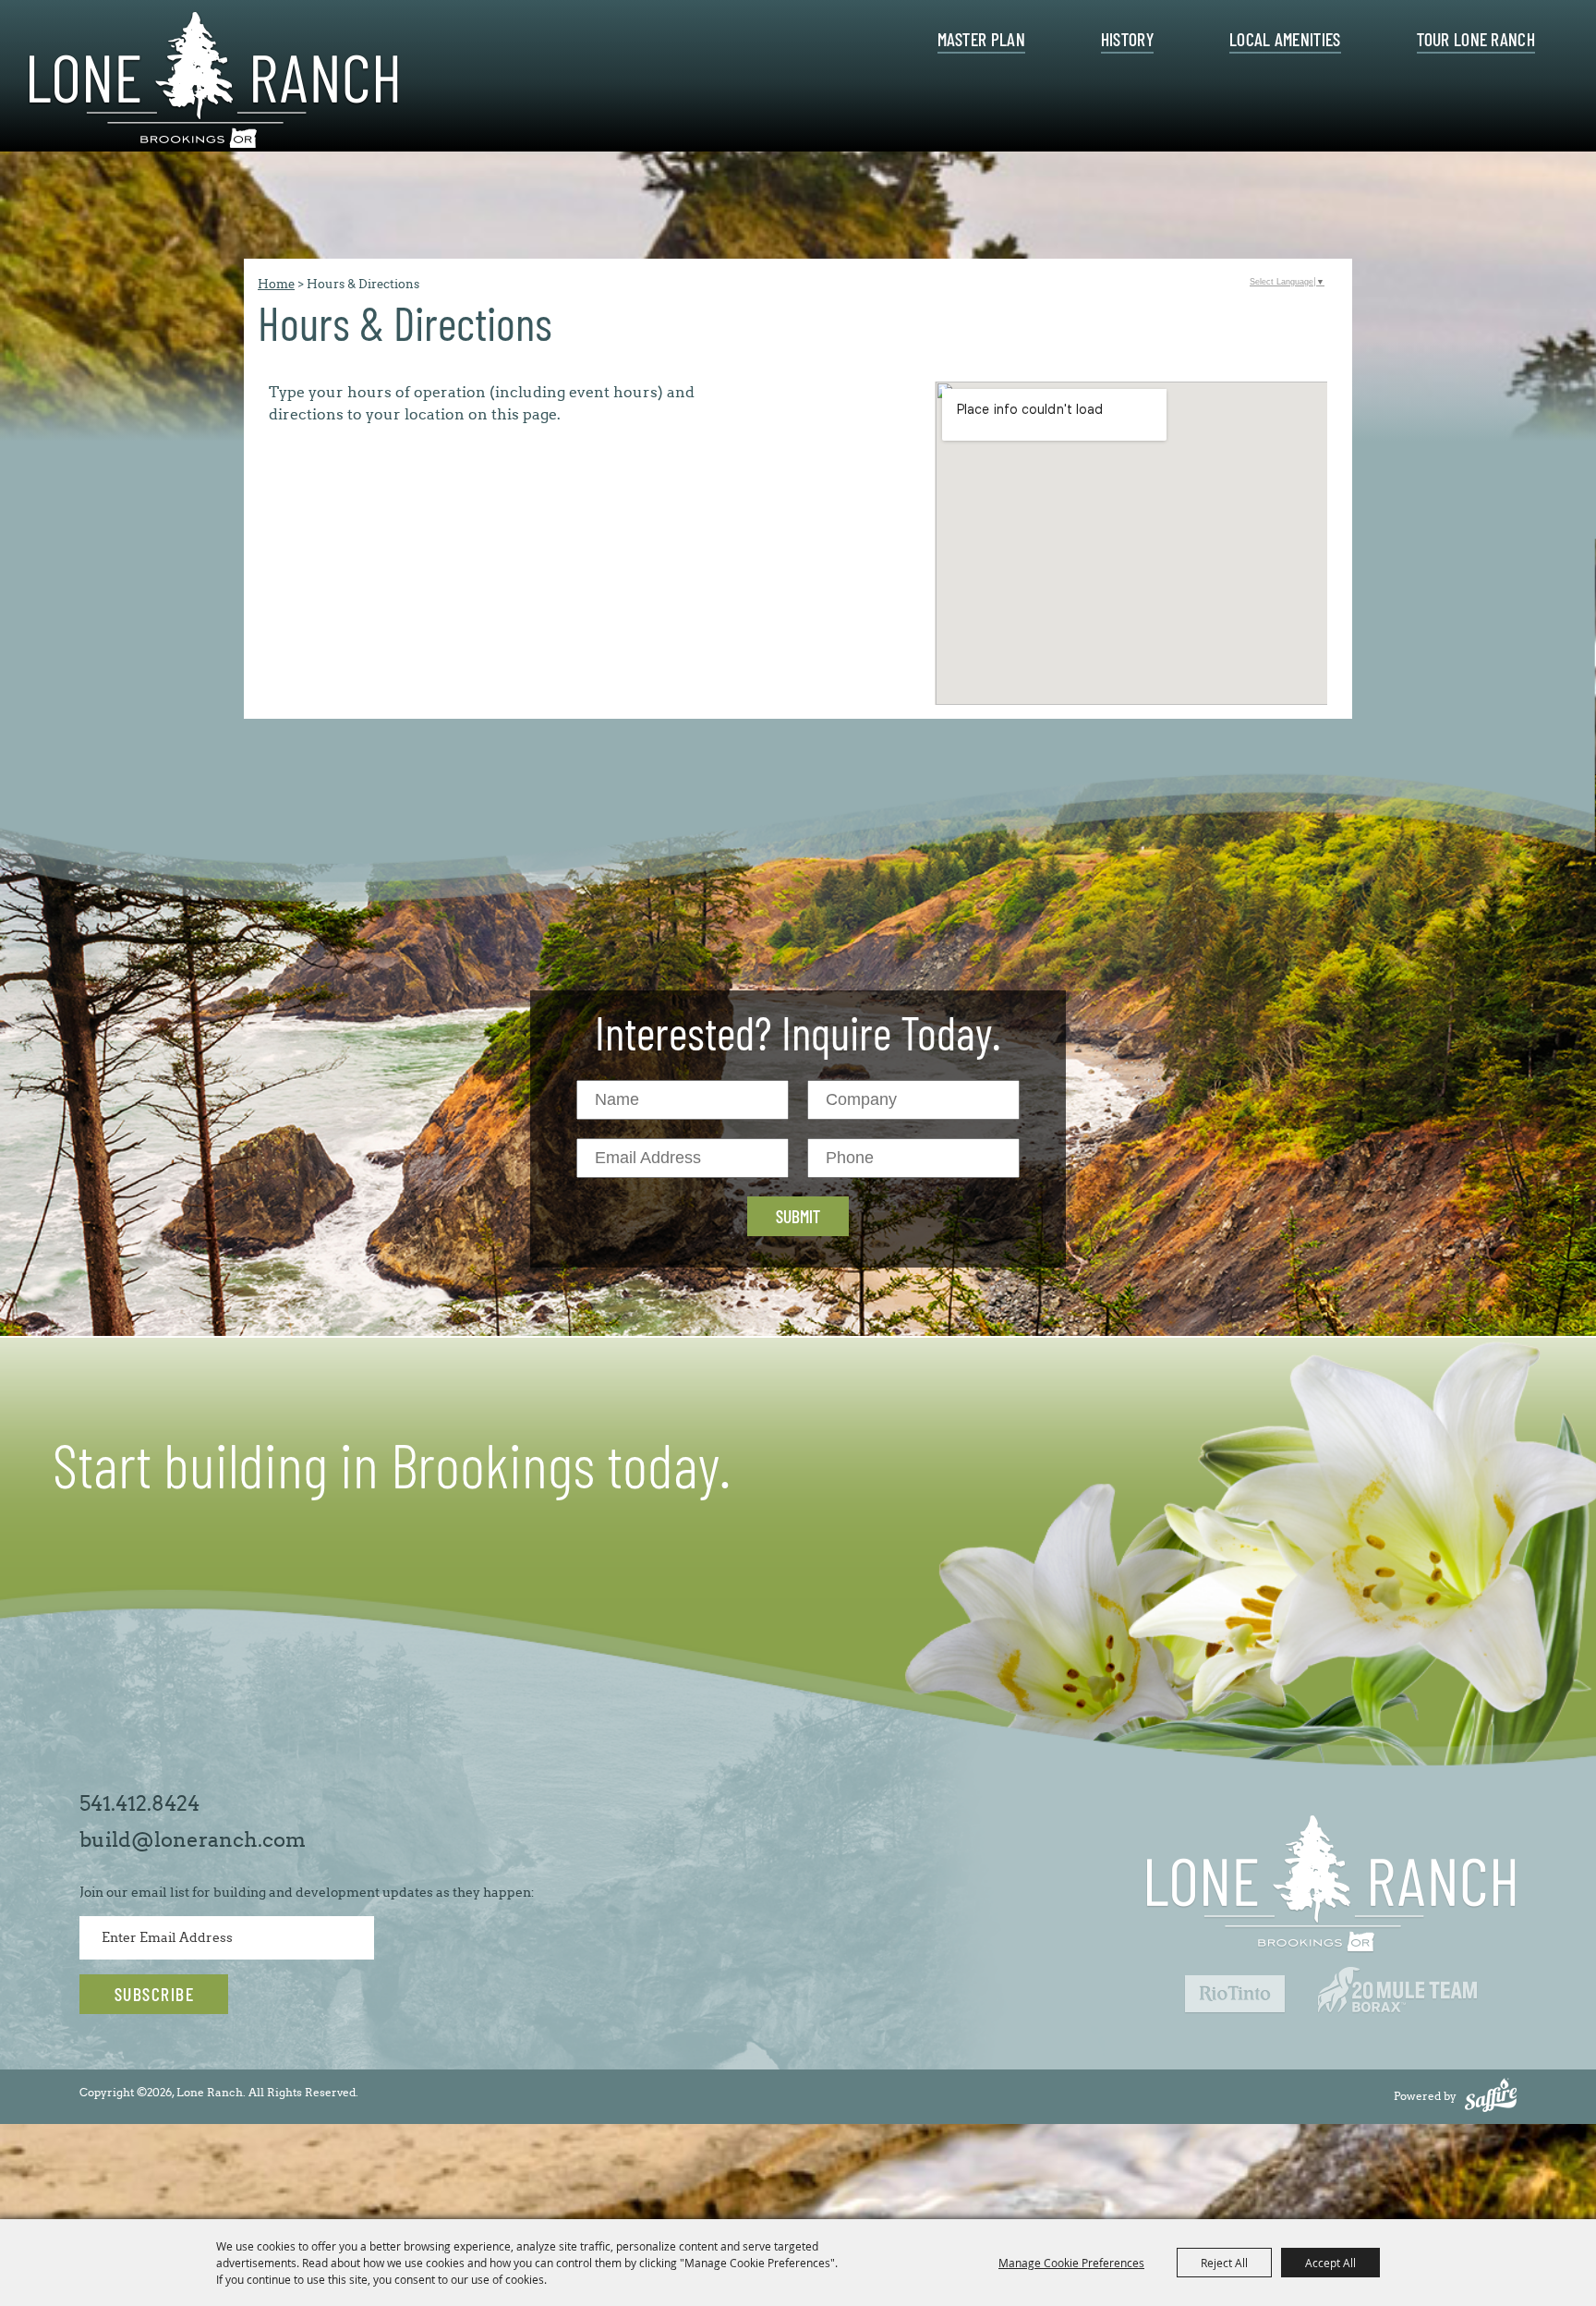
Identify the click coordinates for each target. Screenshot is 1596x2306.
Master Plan (981, 40)
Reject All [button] (1224, 2263)
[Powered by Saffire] (1491, 2096)
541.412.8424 (139, 1804)
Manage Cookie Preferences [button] (1071, 2263)
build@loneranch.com (193, 1840)
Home (276, 284)
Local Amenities (1285, 40)
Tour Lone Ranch (1476, 40)
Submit (798, 1216)
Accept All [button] (1330, 2263)
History (1127, 40)
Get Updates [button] (154, 1994)
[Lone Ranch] (214, 81)
